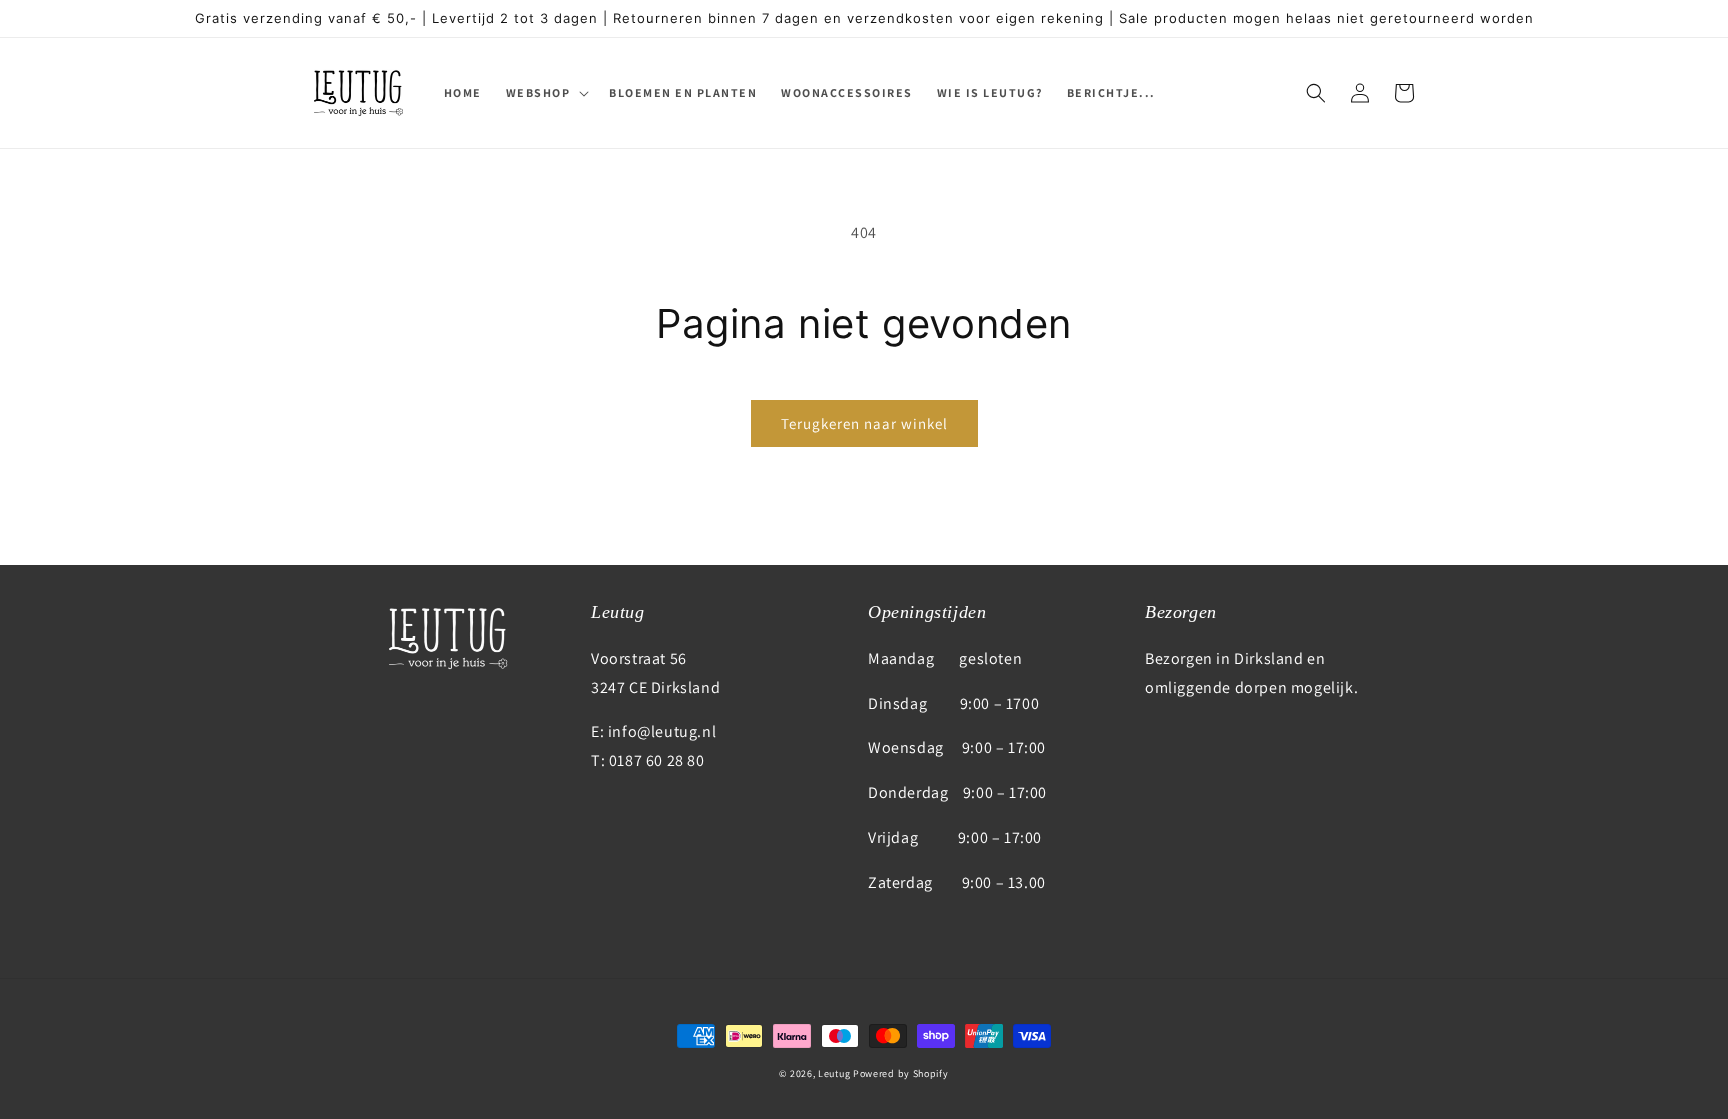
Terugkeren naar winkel (864, 423)
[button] (546, 93)
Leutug (834, 1073)
